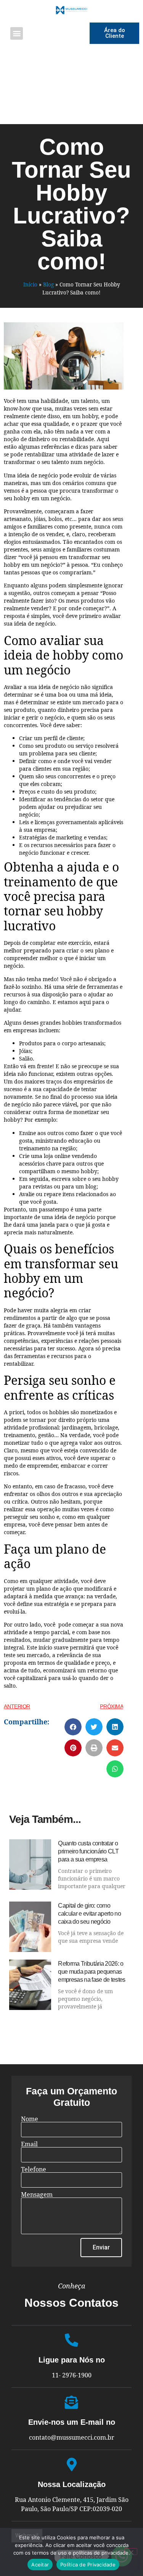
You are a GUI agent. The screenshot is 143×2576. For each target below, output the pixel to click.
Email (29, 2144)
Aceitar (40, 2565)
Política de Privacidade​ (88, 2565)
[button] (17, 33)
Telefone (34, 2169)
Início (30, 284)
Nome (30, 2119)
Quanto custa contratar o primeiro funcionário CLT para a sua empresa (88, 1851)
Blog (48, 284)
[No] (131, 2552)
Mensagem (37, 2194)
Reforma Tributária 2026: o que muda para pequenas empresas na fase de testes (92, 1972)
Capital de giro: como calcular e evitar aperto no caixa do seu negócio (89, 1914)
